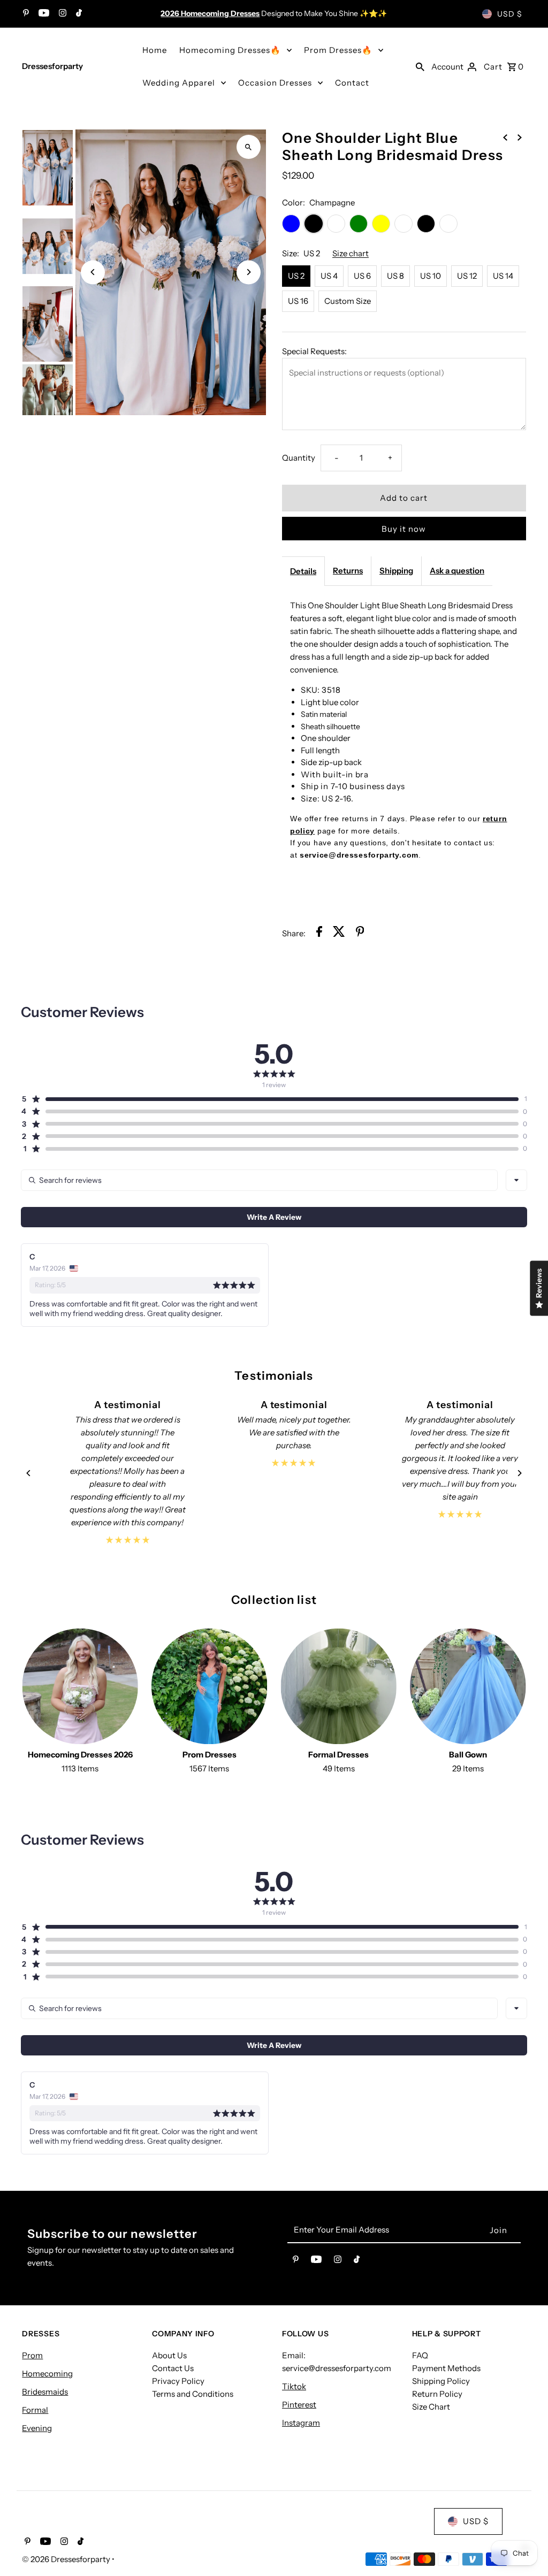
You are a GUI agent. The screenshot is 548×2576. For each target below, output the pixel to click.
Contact (352, 83)
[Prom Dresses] (210, 1687)
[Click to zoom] (249, 147)
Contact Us (173, 2368)
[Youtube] (43, 14)
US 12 (467, 276)
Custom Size (348, 301)
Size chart (351, 254)
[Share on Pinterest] (360, 933)
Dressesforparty (52, 66)
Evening (37, 2428)
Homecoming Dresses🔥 (230, 50)
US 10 (431, 276)
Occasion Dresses (275, 83)
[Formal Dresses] (338, 1687)
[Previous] (93, 272)
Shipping (396, 571)
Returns (348, 571)
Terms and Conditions (193, 2394)
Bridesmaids (45, 2392)
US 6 (362, 276)
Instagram (301, 2423)
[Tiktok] (78, 14)
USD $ (510, 14)
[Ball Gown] (468, 1687)
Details (303, 571)
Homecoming (47, 2374)
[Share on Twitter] (339, 933)
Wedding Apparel (179, 83)
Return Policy (437, 2394)
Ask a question (457, 571)
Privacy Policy (178, 2381)
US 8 (395, 276)
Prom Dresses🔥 (338, 50)
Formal (35, 2410)
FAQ (420, 2355)
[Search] (420, 66)
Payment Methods (446, 2368)
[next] (520, 137)
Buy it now (404, 529)
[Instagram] (61, 14)
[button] (270, 1099)
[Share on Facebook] (319, 933)
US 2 (296, 276)
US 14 (503, 276)
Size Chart (431, 2407)
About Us (169, 2355)
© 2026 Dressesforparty (67, 2559)
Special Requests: (314, 351)
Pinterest (299, 2405)
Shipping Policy (441, 2381)
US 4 (329, 276)
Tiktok (294, 2386)
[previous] (505, 137)
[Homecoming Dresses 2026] (80, 1687)
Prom (32, 2355)
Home (155, 50)
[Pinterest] (25, 14)
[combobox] (516, 1180)
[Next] (249, 272)
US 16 (298, 301)
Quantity (299, 458)
